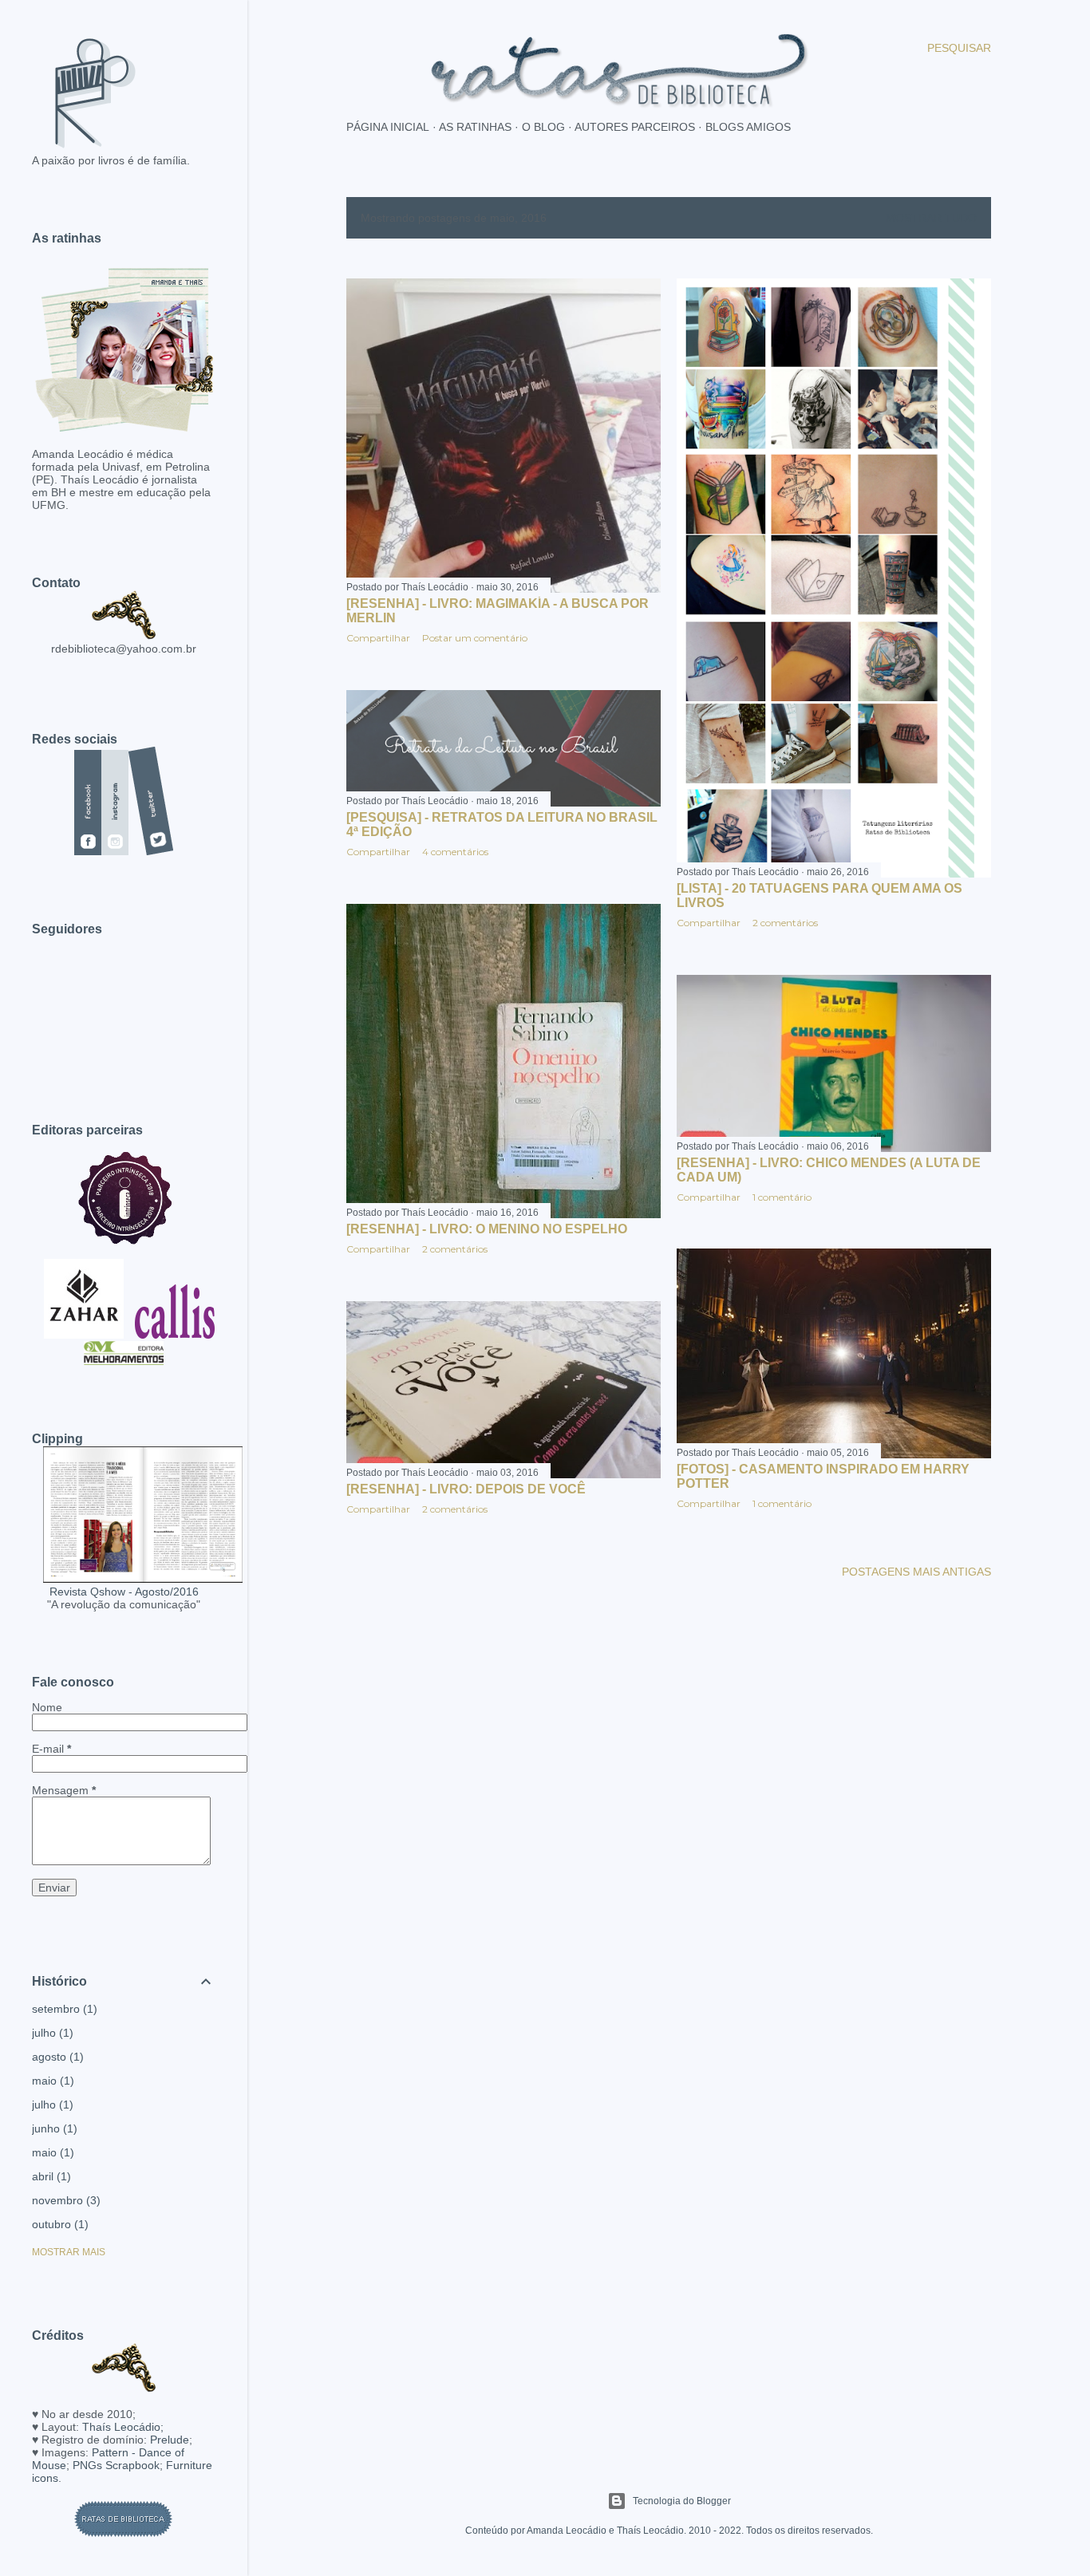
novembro (64, 2200)
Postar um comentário (475, 638)
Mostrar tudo (931, 218)
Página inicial (388, 127)
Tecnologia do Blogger (682, 2501)
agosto (56, 2057)
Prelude (170, 2440)
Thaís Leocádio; (123, 2427)
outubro (58, 2224)
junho (53, 2128)
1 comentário (782, 1197)
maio (51, 2081)
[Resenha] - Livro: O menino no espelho (487, 1229)
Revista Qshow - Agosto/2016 (124, 1592)
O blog (543, 127)
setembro (63, 2009)
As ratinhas (475, 127)
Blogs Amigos (748, 127)
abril (49, 2176)
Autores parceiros (635, 127)
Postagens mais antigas (916, 1572)
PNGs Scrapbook (116, 2465)
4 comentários (455, 852)
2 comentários (785, 923)
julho (51, 2033)
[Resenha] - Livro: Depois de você (466, 1489)
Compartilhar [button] (378, 638)
